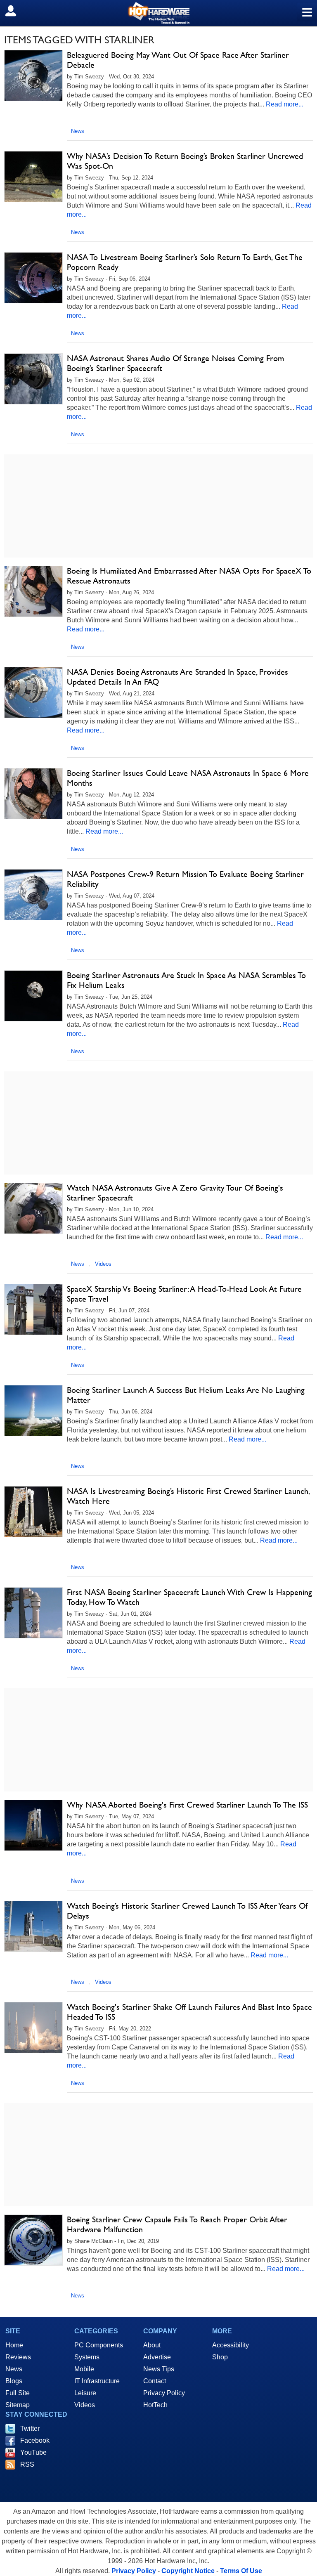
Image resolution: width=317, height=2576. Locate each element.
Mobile (84, 2369)
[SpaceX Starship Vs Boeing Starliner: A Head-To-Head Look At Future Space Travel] (33, 1309)
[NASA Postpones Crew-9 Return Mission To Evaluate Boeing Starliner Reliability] (33, 895)
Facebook (35, 2440)
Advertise (157, 2357)
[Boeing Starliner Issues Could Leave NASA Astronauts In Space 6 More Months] (33, 794)
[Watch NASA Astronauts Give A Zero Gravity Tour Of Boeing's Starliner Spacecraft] (33, 1208)
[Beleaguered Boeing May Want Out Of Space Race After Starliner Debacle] (33, 76)
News (78, 131)
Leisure (85, 2393)
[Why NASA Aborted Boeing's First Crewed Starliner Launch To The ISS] (33, 1825)
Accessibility (231, 2345)
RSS (27, 2464)
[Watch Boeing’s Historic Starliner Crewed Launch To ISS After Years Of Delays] (33, 1926)
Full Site (18, 2393)
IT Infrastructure (97, 2381)
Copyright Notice (188, 2571)
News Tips (159, 2369)
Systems (87, 2357)
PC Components (99, 2345)
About (152, 2345)
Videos (103, 1264)
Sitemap (18, 2405)
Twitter (30, 2428)
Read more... (285, 104)
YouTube (33, 2452)
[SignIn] (16, 11)
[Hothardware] (158, 13)
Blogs (14, 2381)
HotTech (155, 2405)
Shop (220, 2357)
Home (14, 2345)
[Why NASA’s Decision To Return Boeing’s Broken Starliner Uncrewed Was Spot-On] (33, 177)
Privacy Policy (164, 2393)
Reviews (18, 2357)
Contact (155, 2381)
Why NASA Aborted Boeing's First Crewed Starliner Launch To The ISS (187, 1805)
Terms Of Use (241, 2571)
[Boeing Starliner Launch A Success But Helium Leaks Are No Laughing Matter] (33, 1411)
